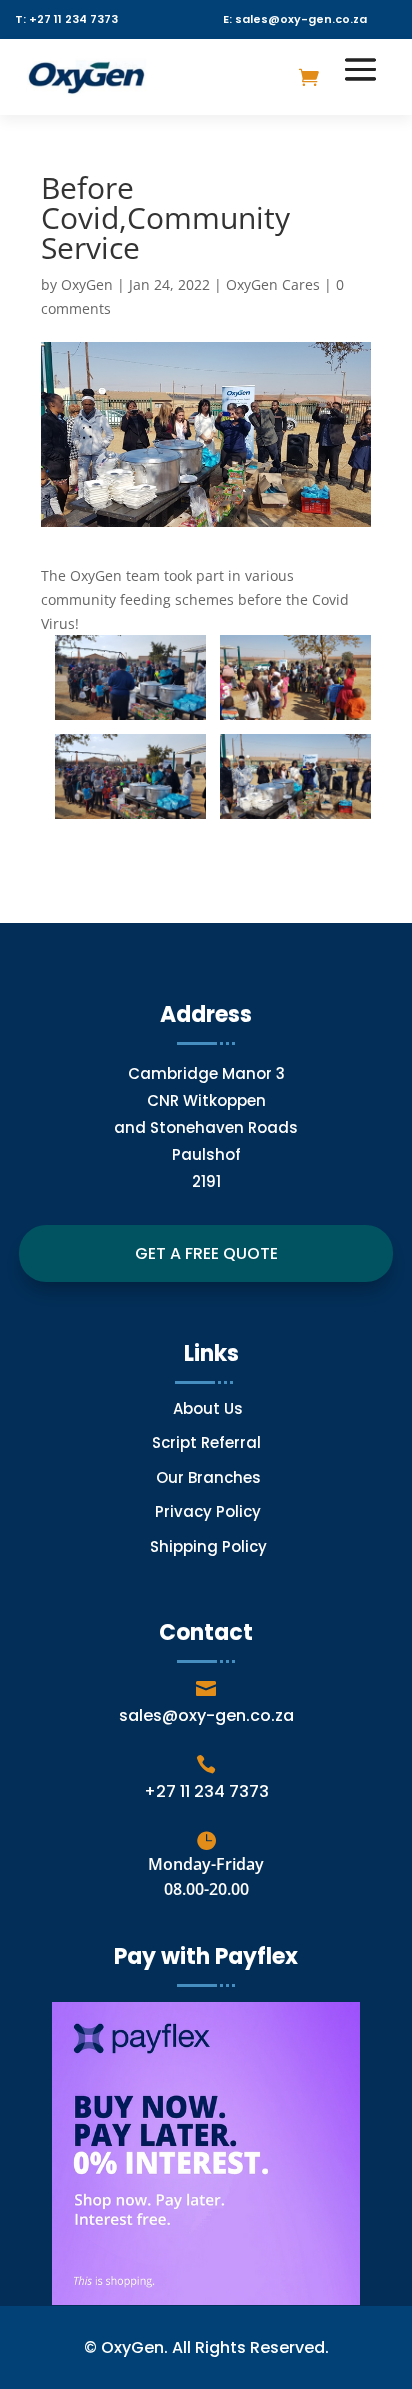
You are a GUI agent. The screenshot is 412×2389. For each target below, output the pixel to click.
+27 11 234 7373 (206, 1791)
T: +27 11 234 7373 (66, 19)
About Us (208, 1408)
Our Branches (208, 1477)
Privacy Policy (208, 1511)
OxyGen (87, 284)
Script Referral (208, 1442)
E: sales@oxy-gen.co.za (295, 19)
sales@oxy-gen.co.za (206, 1715)
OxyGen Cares (273, 284)
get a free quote (206, 1253)
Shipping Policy (208, 1546)
